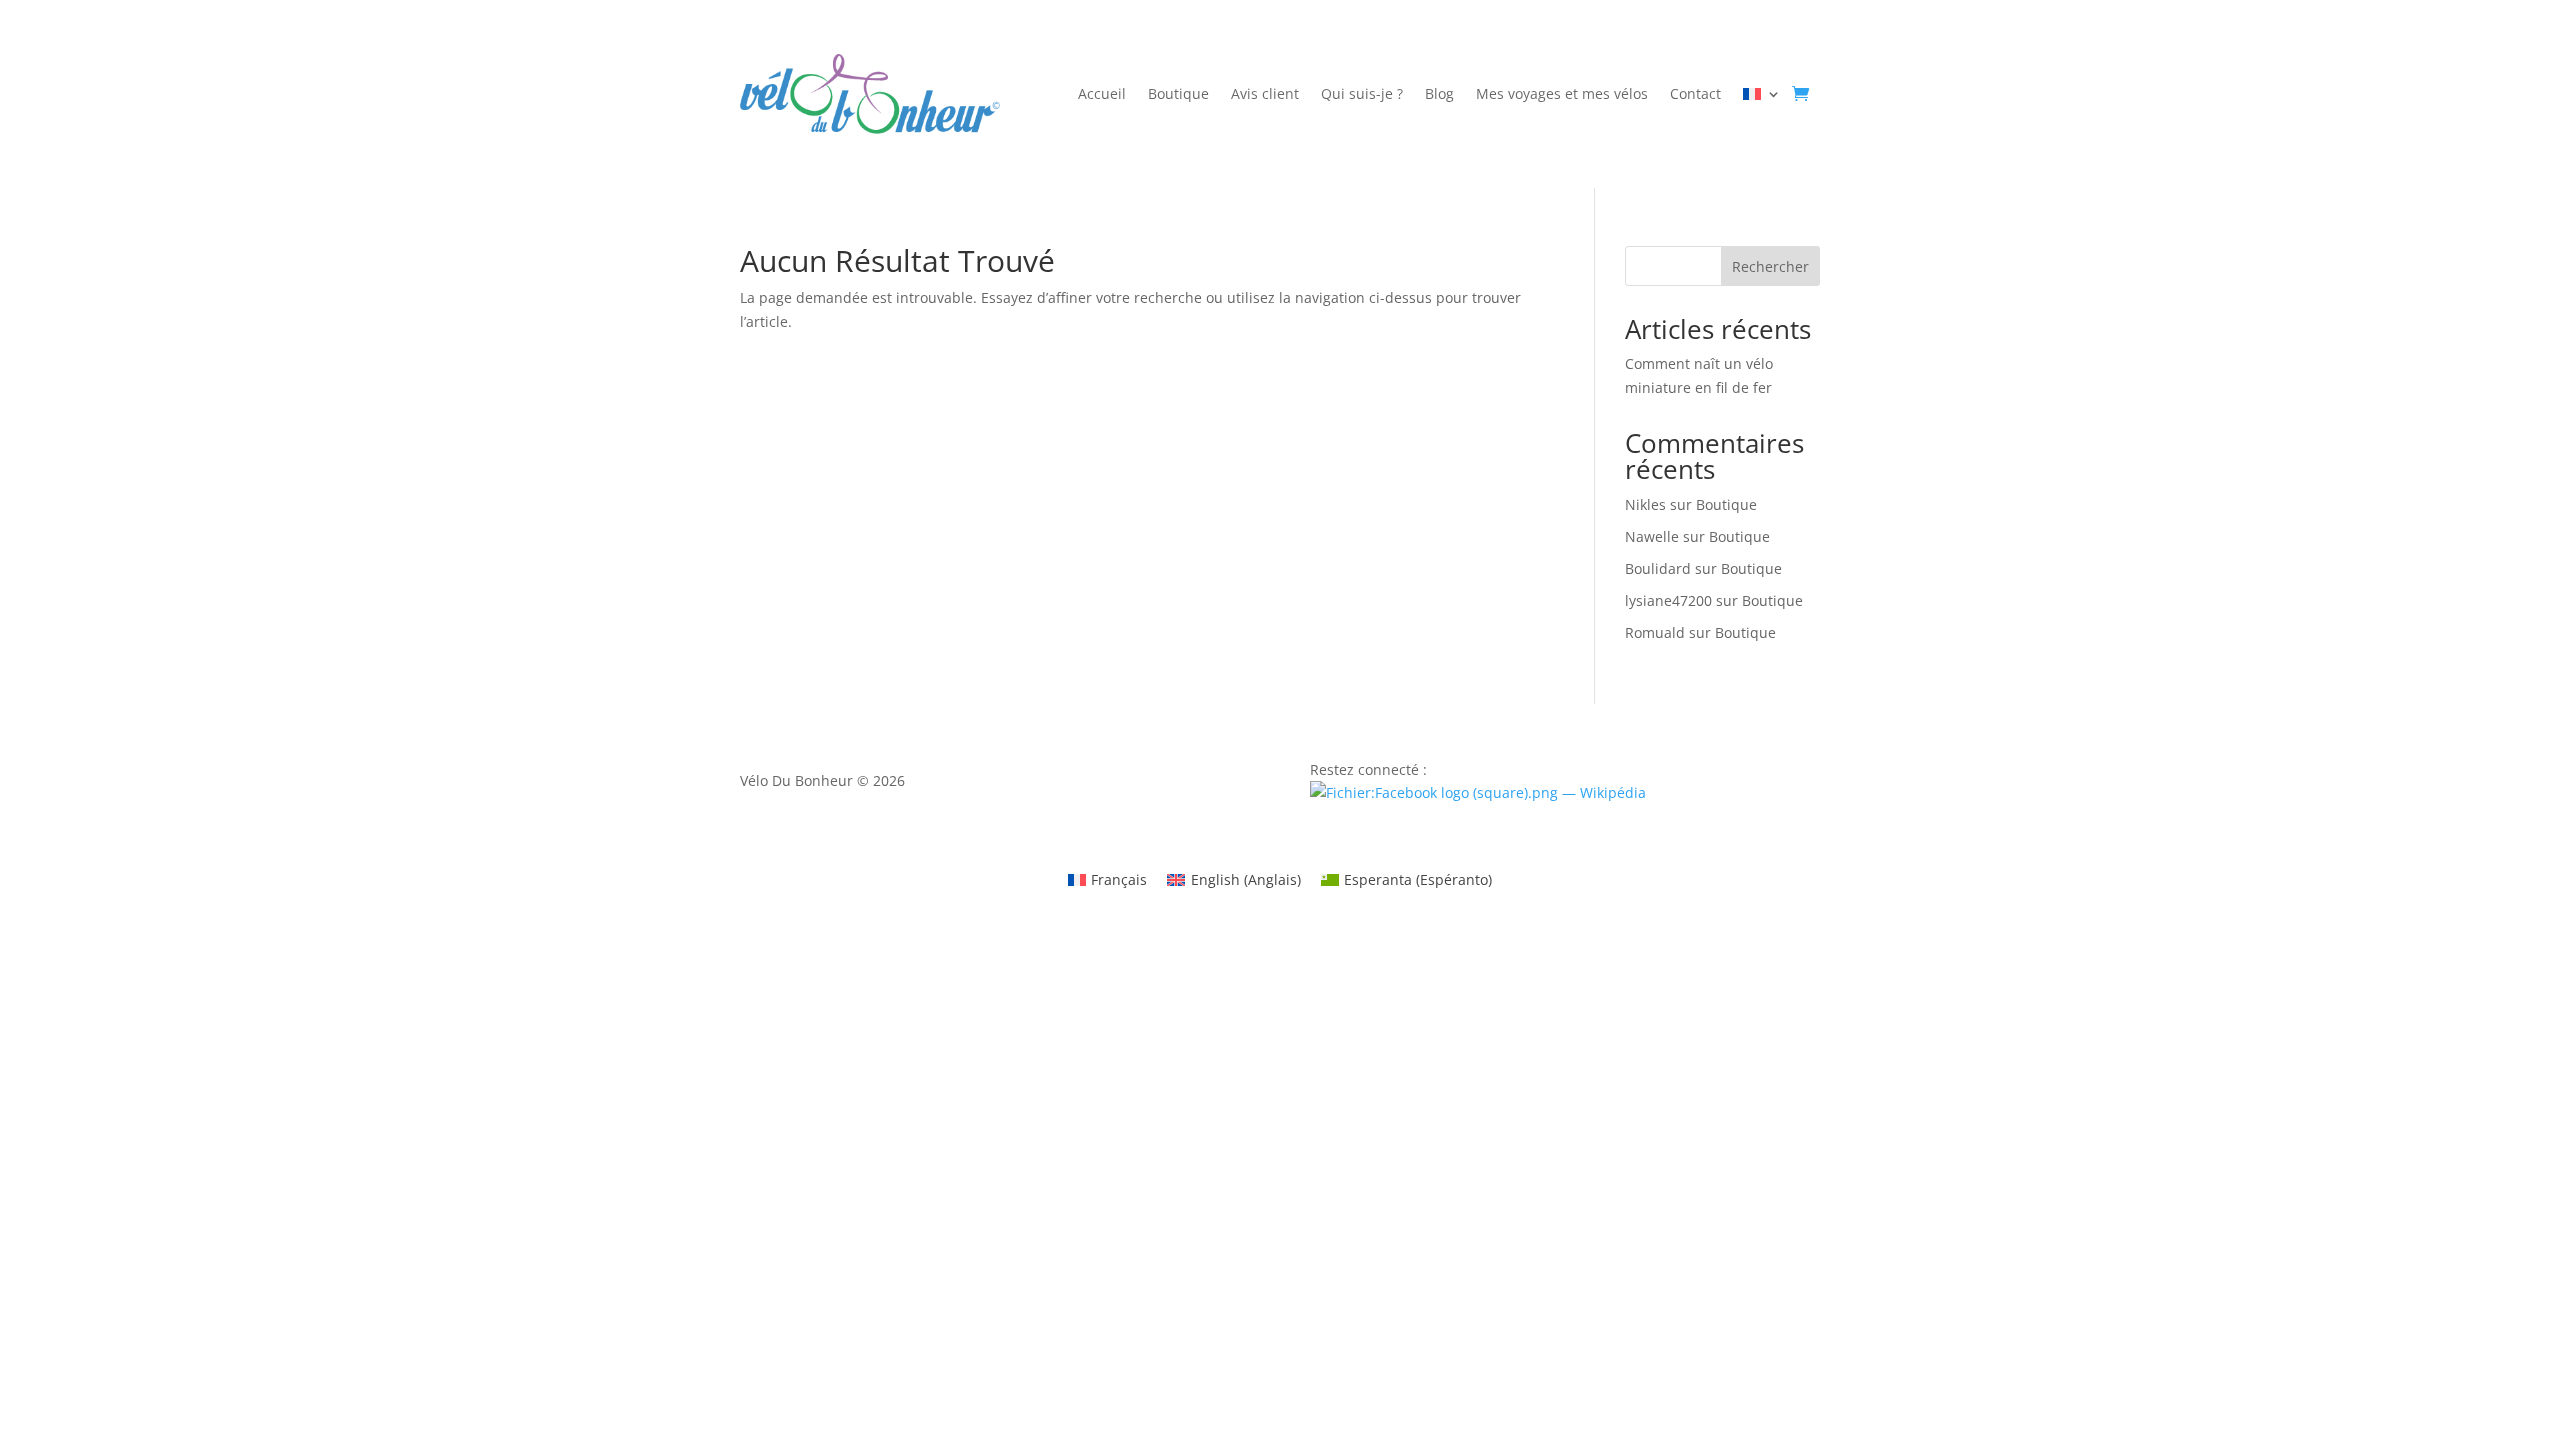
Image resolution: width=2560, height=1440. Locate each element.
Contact (1695, 95)
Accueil (1102, 95)
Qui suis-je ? (1362, 95)
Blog (1439, 95)
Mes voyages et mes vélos (1562, 95)
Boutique (1178, 95)
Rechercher (1770, 266)
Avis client (1265, 95)
